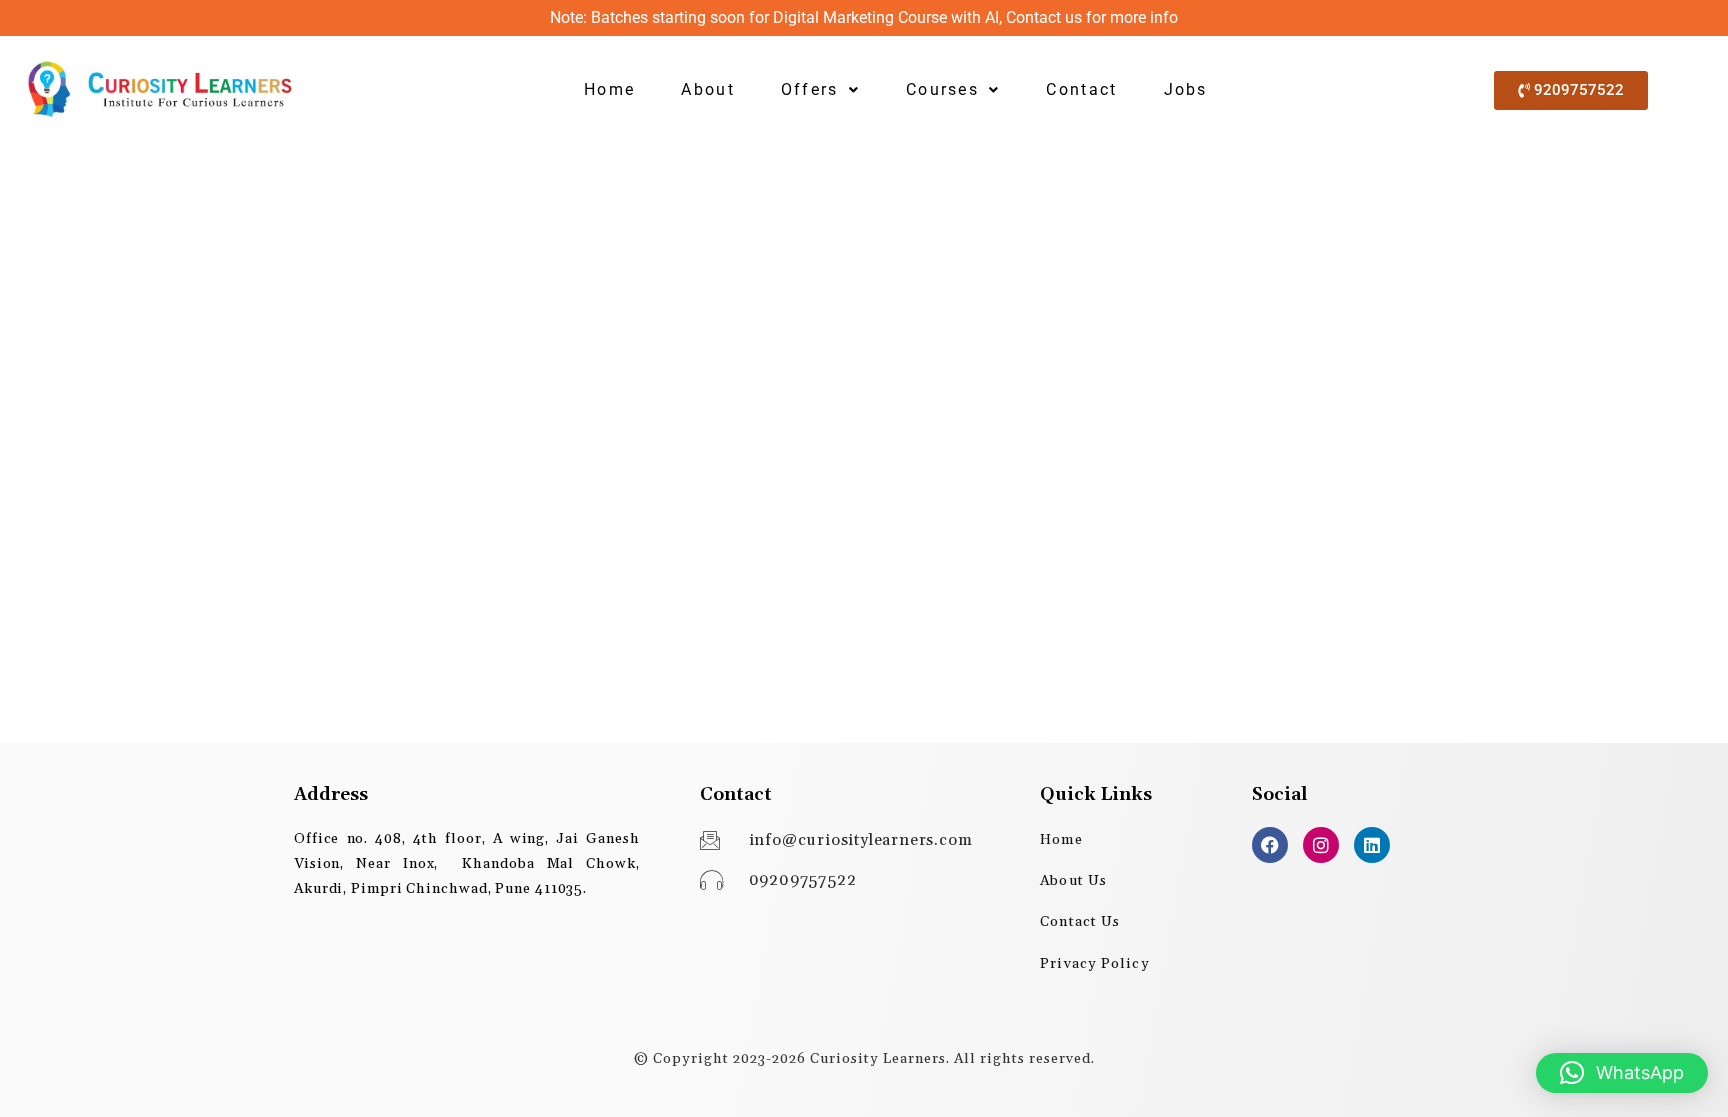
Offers (810, 89)
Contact (1081, 89)
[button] (820, 90)
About (708, 89)
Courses (942, 89)
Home (609, 89)
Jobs (1186, 89)
